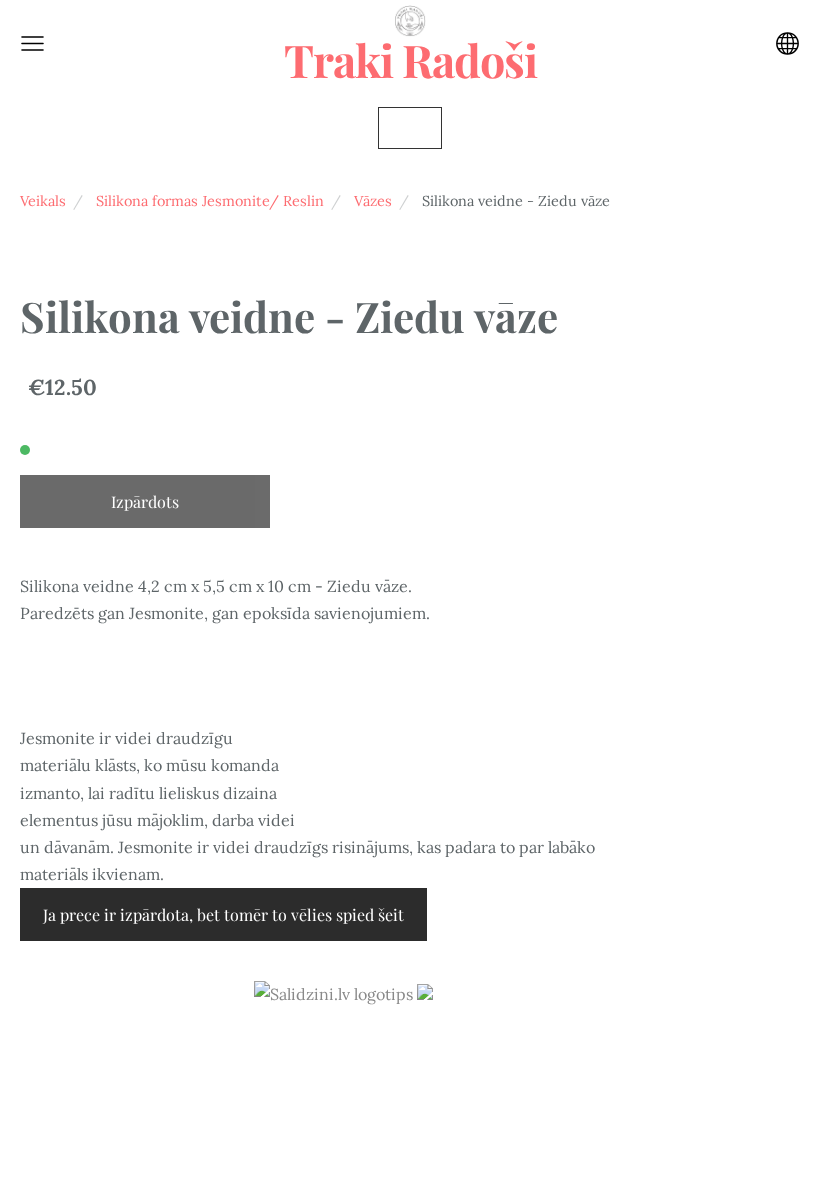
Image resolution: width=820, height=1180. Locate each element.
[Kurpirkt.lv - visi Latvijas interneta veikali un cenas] (492, 994)
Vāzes (373, 201)
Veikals (43, 201)
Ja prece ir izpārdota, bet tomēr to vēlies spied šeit (223, 914)
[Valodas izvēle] (787, 43)
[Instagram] (410, 1049)
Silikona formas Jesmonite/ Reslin (210, 201)
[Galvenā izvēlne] (32, 43)
